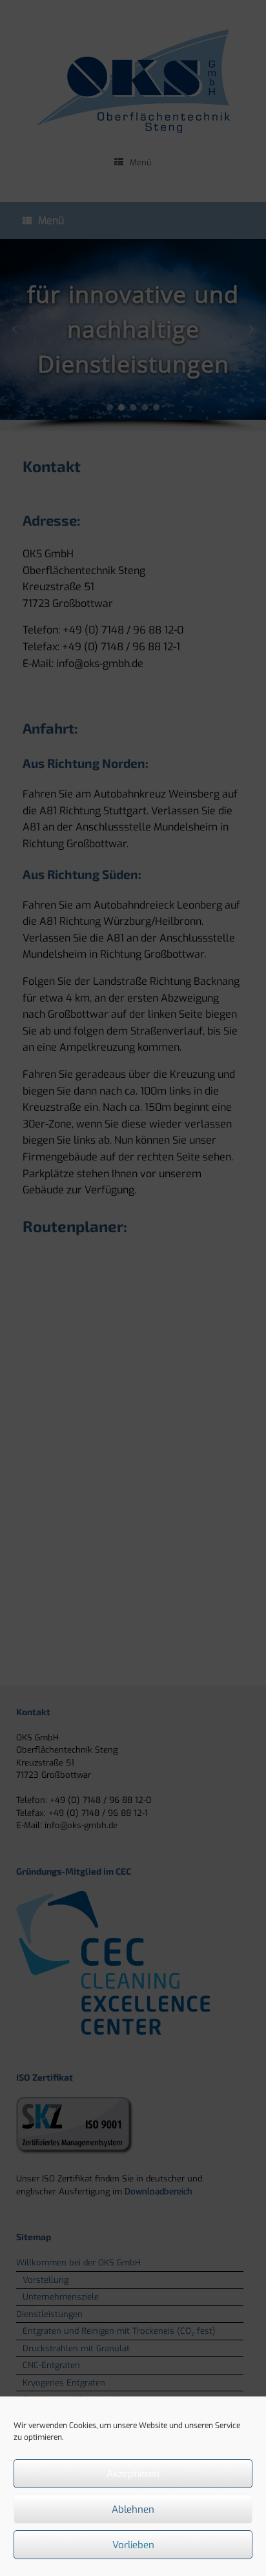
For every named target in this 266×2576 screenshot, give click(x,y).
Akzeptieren (133, 2474)
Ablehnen (133, 2509)
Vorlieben (133, 2545)
